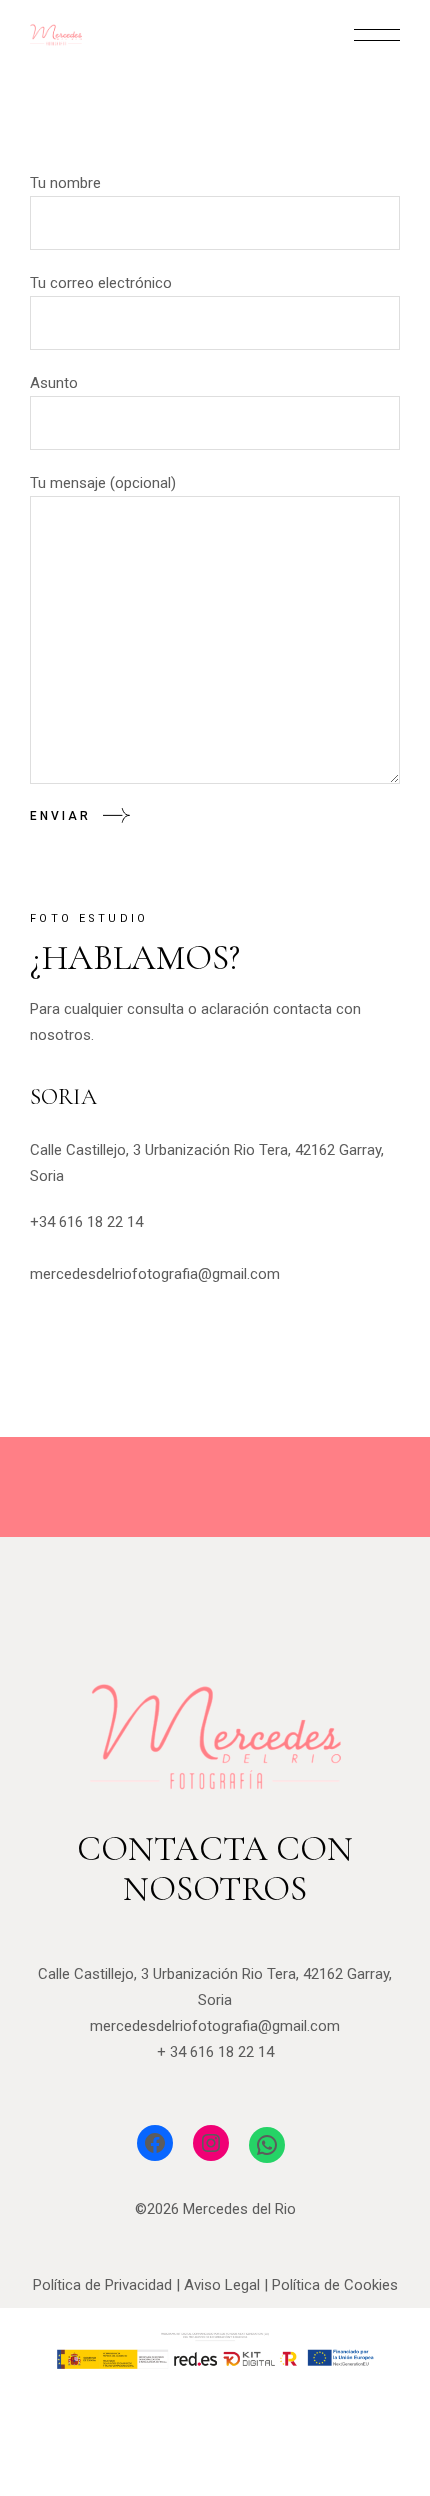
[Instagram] (211, 2143)
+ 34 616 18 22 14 (215, 2052)
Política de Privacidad (102, 2285)
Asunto (54, 383)
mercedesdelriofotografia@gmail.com (155, 1274)
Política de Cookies (335, 2285)
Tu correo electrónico (101, 283)
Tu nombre (65, 183)
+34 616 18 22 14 (86, 1222)
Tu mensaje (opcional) (103, 483)
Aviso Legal (222, 2285)
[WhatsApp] (267, 2145)
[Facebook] (155, 2143)
